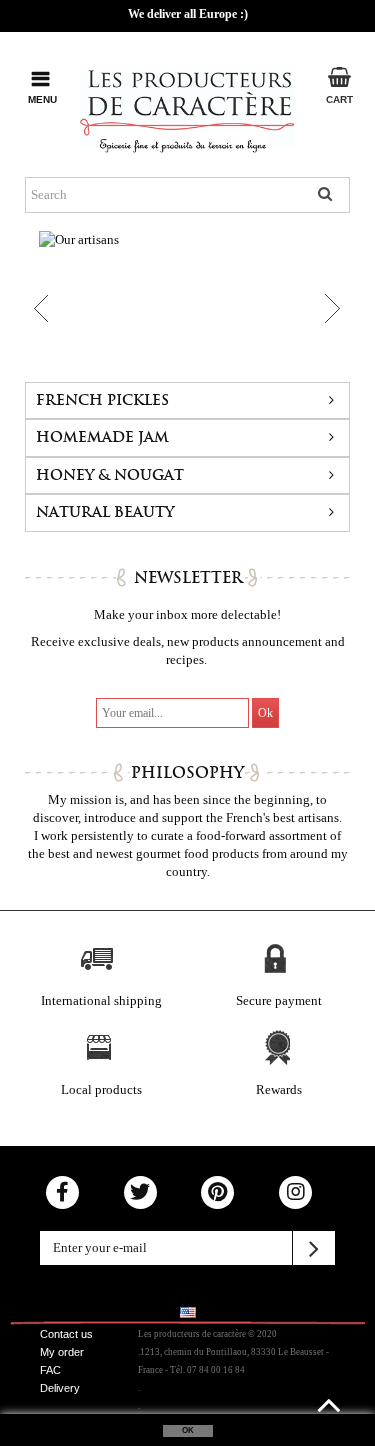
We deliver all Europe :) (188, 14)
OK (188, 1430)
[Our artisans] (187, 299)
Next (328, 309)
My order (62, 1352)
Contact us (66, 1334)
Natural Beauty (105, 512)
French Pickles (102, 400)
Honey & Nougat (110, 475)
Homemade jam (102, 437)
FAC (50, 1370)
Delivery (60, 1388)
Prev (36, 309)
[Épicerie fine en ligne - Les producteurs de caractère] (187, 107)
